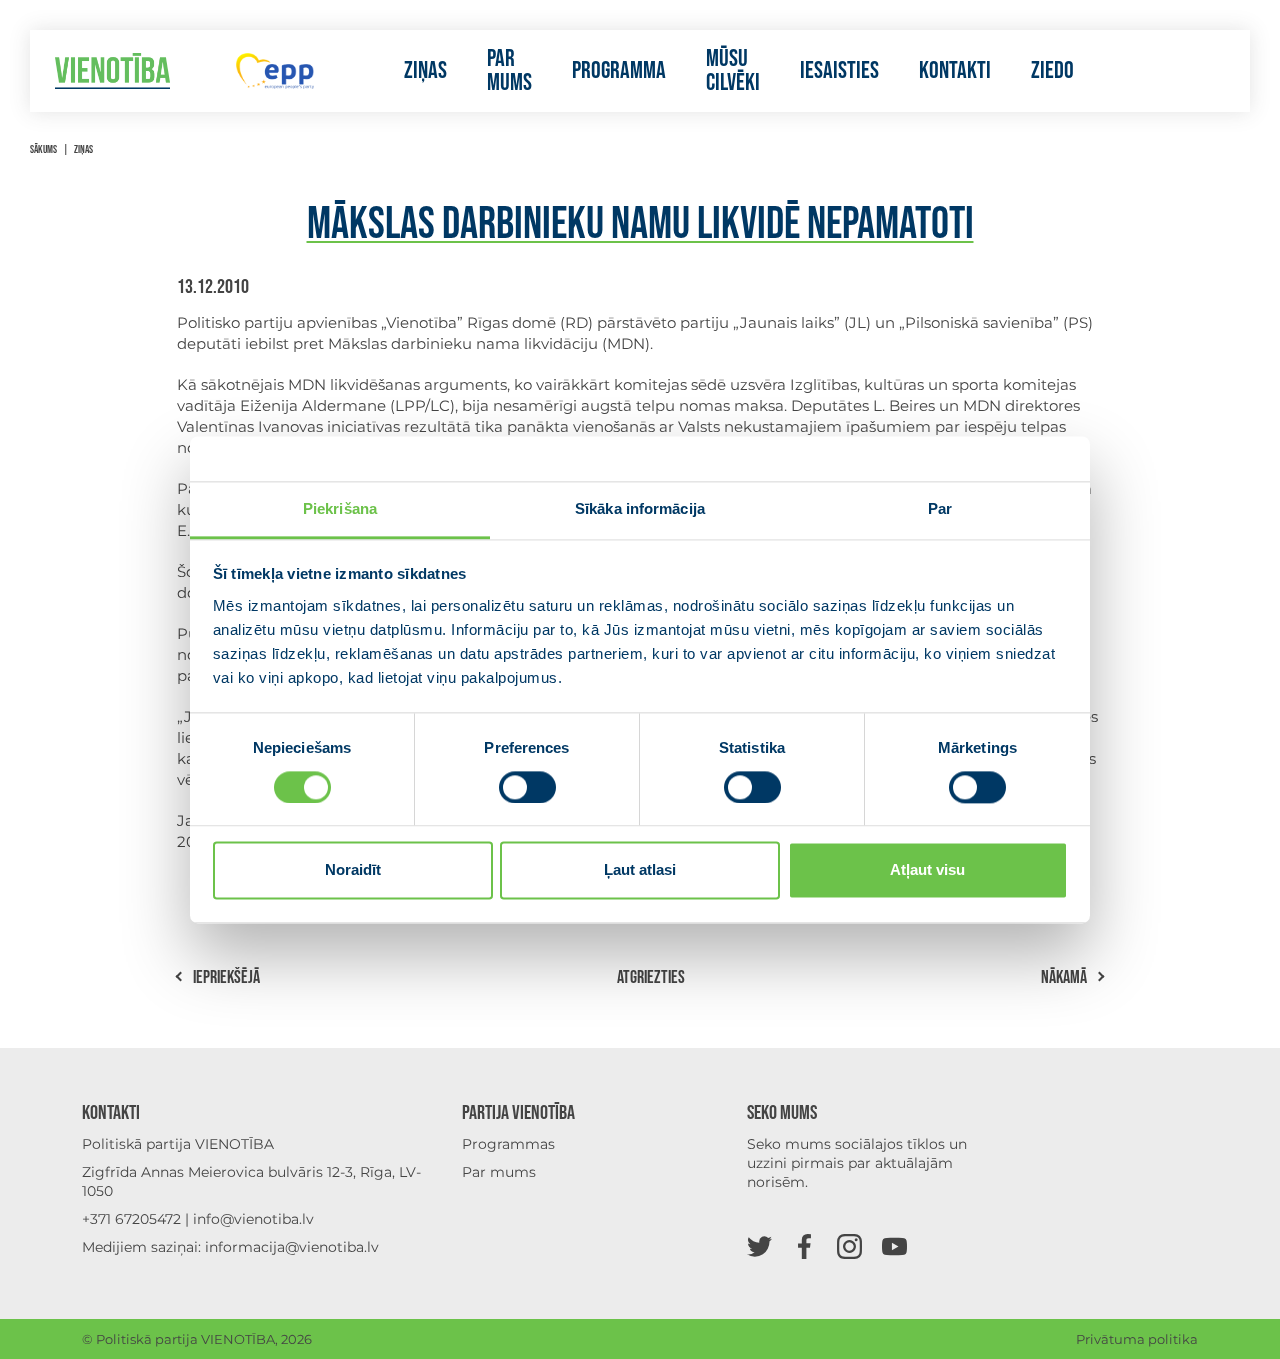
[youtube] (894, 1245)
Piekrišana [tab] (340, 508)
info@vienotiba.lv (253, 1219)
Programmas (508, 1144)
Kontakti (955, 71)
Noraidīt (353, 870)
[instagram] (849, 1245)
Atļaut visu (927, 870)
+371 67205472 (131, 1219)
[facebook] (804, 1245)
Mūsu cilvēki (733, 71)
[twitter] (759, 1245)
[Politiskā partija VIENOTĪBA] (112, 71)
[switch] (527, 787)
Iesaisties (839, 71)
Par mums (509, 71)
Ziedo (1052, 71)
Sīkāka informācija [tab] (640, 508)
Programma (619, 71)
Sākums (43, 149)
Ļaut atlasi (640, 870)
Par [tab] (940, 508)
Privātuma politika (1137, 1339)
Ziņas (425, 71)
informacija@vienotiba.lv (292, 1247)
